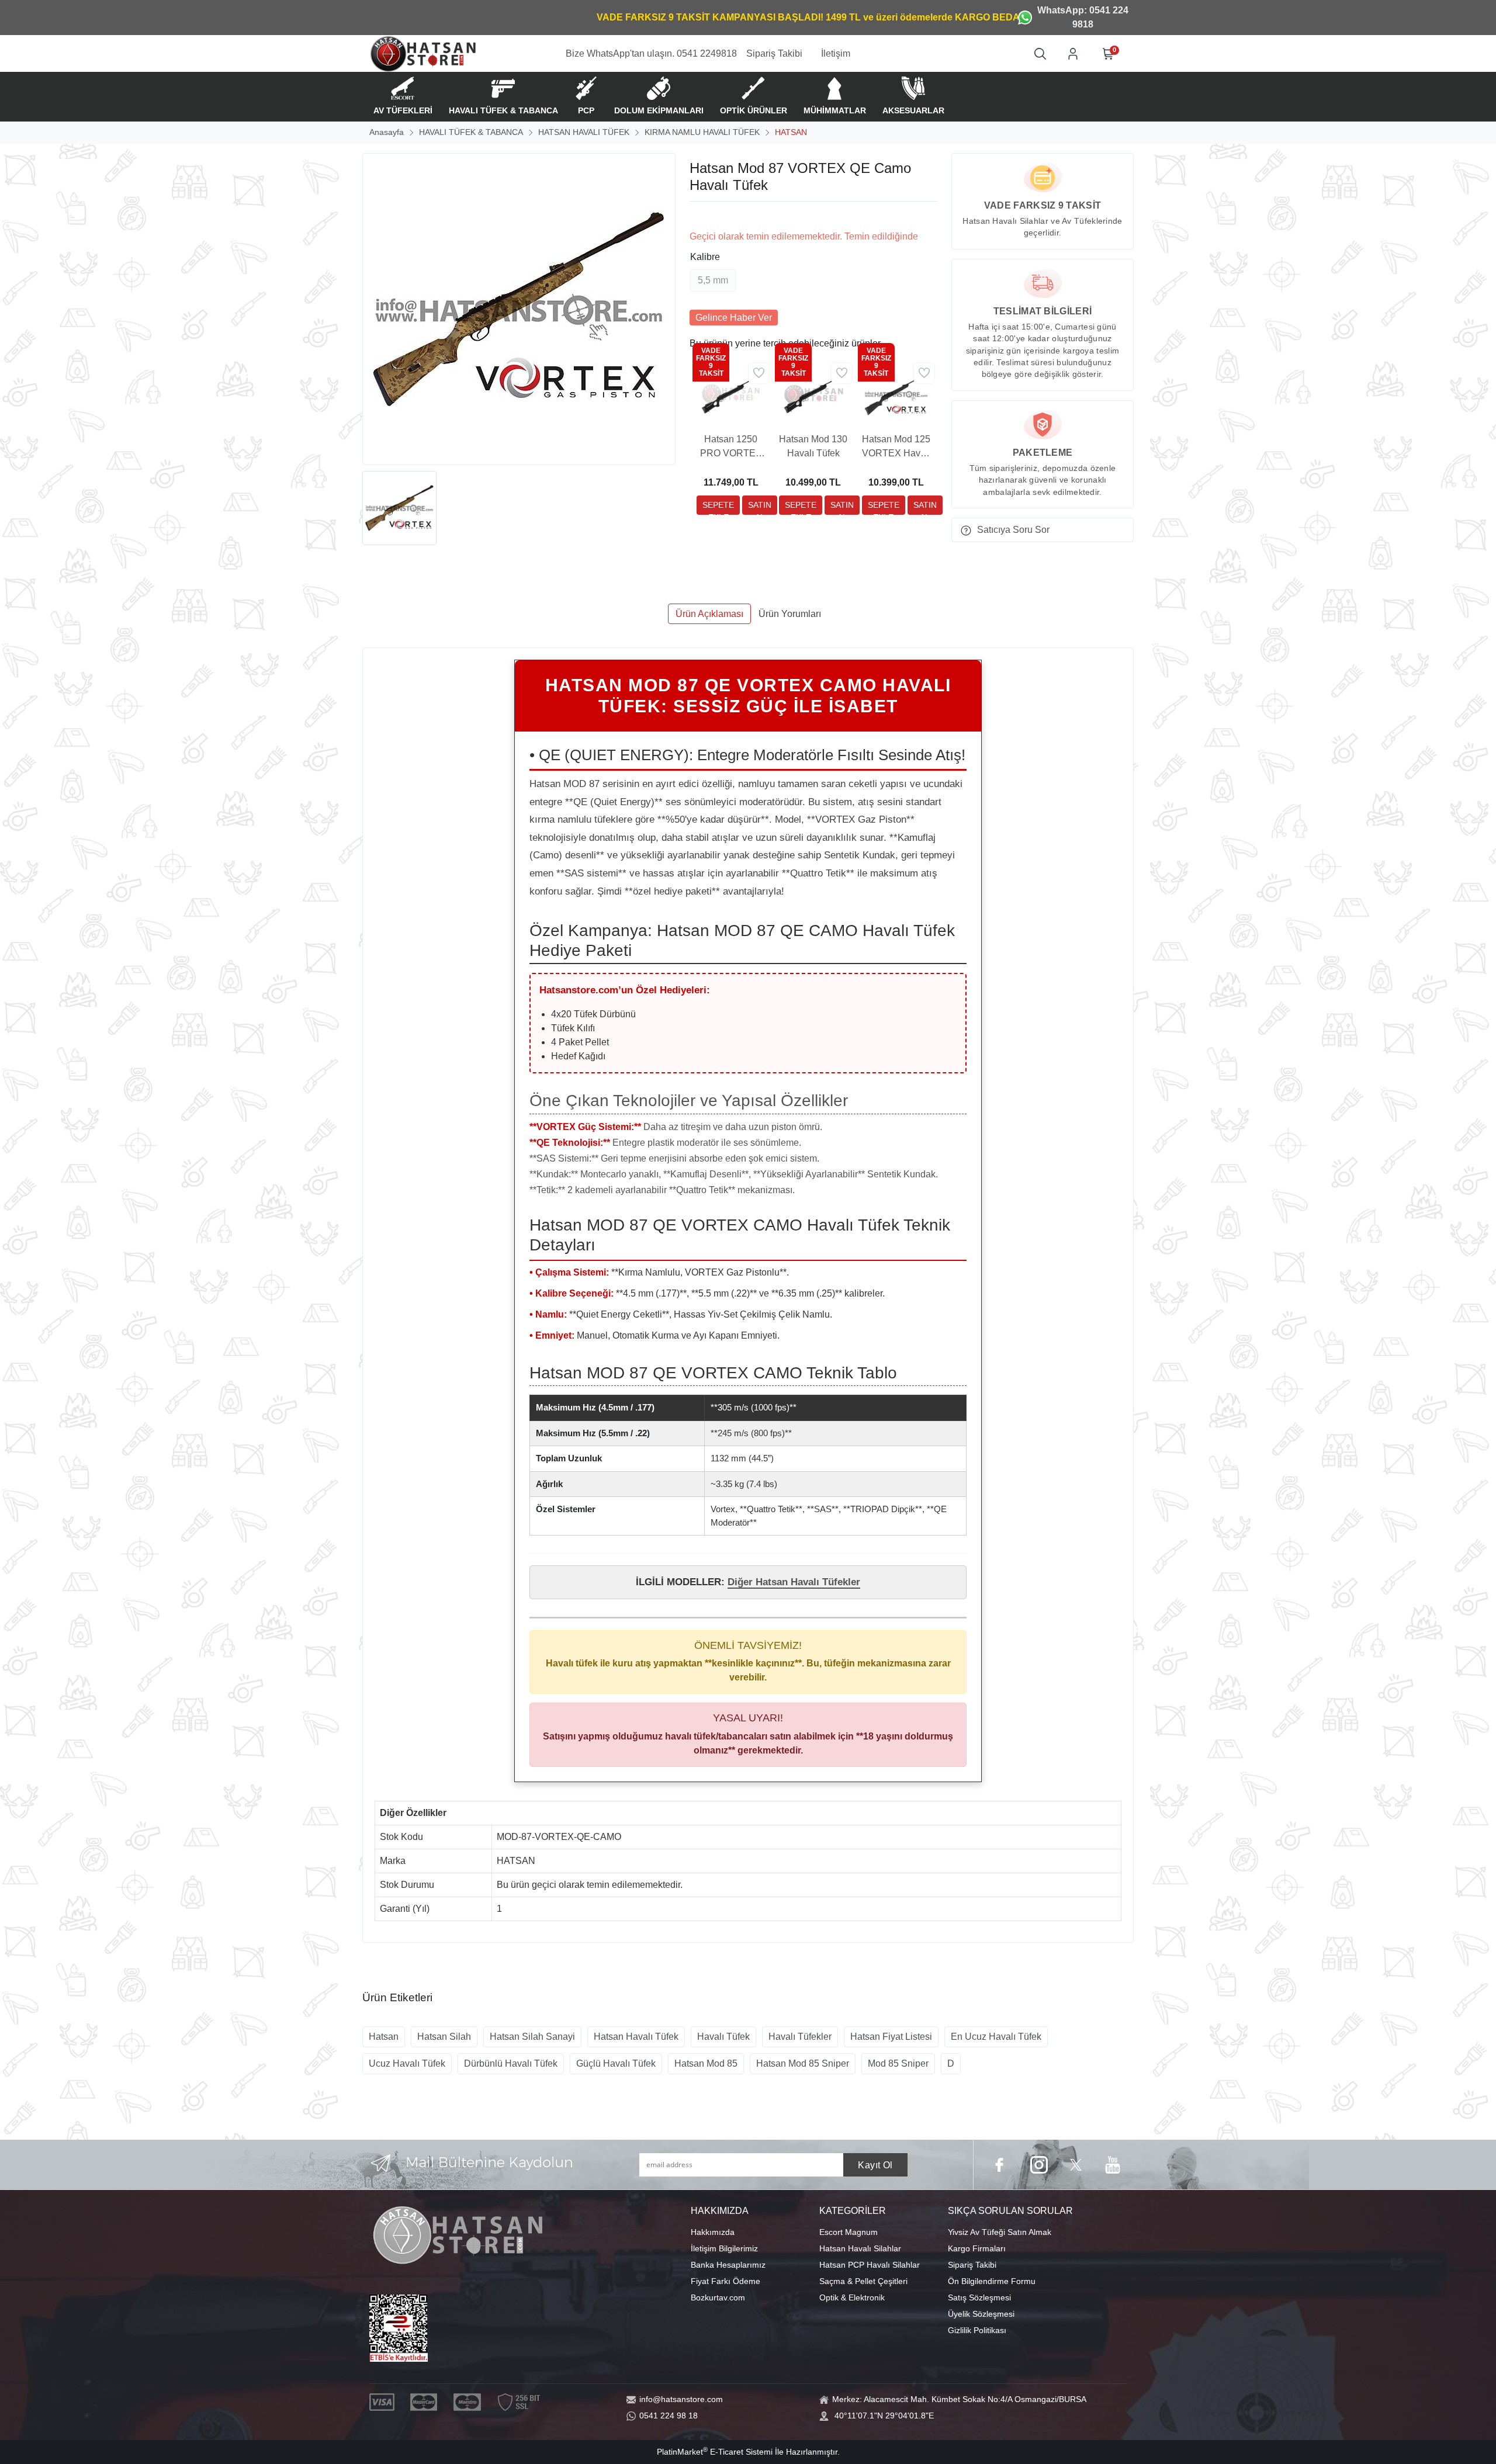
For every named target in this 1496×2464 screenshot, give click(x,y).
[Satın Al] (760, 505)
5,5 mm (713, 280)
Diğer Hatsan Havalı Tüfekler (794, 1582)
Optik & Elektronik (852, 2297)
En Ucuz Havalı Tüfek (996, 2037)
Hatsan (384, 2037)
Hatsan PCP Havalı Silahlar (870, 2265)
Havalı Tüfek (723, 2037)
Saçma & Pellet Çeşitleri (863, 2281)
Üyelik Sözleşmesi (981, 2314)
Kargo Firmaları (977, 2248)
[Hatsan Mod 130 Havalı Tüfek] (813, 394)
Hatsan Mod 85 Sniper (803, 2063)
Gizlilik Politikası (977, 2330)
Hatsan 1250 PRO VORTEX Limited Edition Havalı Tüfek (731, 447)
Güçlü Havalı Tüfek (616, 2063)
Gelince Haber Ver (734, 318)
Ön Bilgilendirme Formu (992, 2281)
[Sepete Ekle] (718, 505)
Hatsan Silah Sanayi (532, 2037)
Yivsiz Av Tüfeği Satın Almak (1000, 2232)
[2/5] (704, 216)
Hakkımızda (713, 2232)
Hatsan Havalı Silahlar (860, 2248)
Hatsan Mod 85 (706, 2063)
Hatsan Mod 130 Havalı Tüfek (813, 446)
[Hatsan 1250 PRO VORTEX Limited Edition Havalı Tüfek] (731, 394)
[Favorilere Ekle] (759, 373)
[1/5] (697, 216)
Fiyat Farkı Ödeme (726, 2281)
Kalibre (705, 257)
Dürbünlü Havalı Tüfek (511, 2063)
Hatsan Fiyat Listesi (891, 2037)
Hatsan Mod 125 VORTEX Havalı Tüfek (896, 447)
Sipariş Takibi (972, 2265)
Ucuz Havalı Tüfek (407, 2063)
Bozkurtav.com (718, 2297)
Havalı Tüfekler (800, 2037)
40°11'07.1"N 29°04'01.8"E (884, 2416)
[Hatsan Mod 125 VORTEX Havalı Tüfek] (896, 394)
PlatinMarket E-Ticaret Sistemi (715, 2452)
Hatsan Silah (444, 2037)
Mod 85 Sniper (898, 2063)
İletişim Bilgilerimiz (724, 2248)
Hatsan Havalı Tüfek (636, 2037)
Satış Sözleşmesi (979, 2297)
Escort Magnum (849, 2232)
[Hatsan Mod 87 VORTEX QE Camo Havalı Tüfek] (519, 309)
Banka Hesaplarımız (728, 2265)
